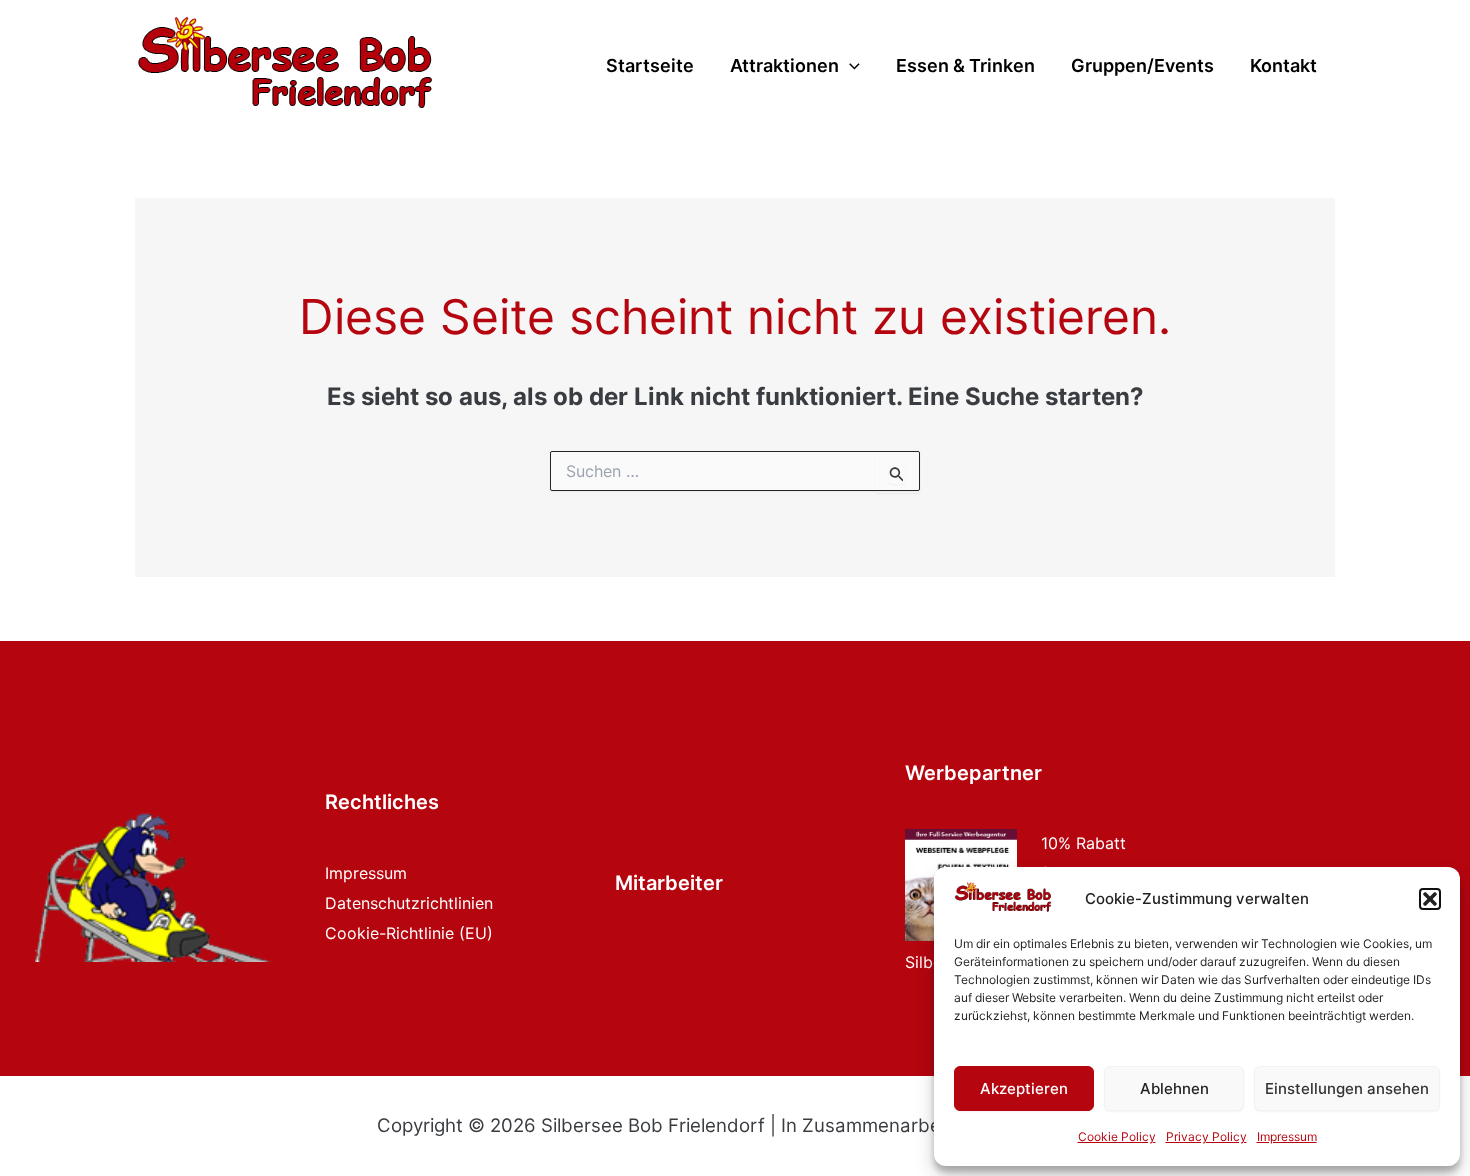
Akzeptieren (1024, 1088)
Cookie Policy (1117, 1136)
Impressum (1287, 1136)
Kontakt (1283, 66)
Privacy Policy (1206, 1136)
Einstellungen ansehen (1347, 1088)
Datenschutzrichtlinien (409, 903)
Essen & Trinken (965, 66)
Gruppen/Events (1142, 66)
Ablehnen (1174, 1088)
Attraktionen (784, 66)
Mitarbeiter (669, 883)
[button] (1430, 899)
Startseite (650, 66)
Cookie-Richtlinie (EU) (409, 933)
